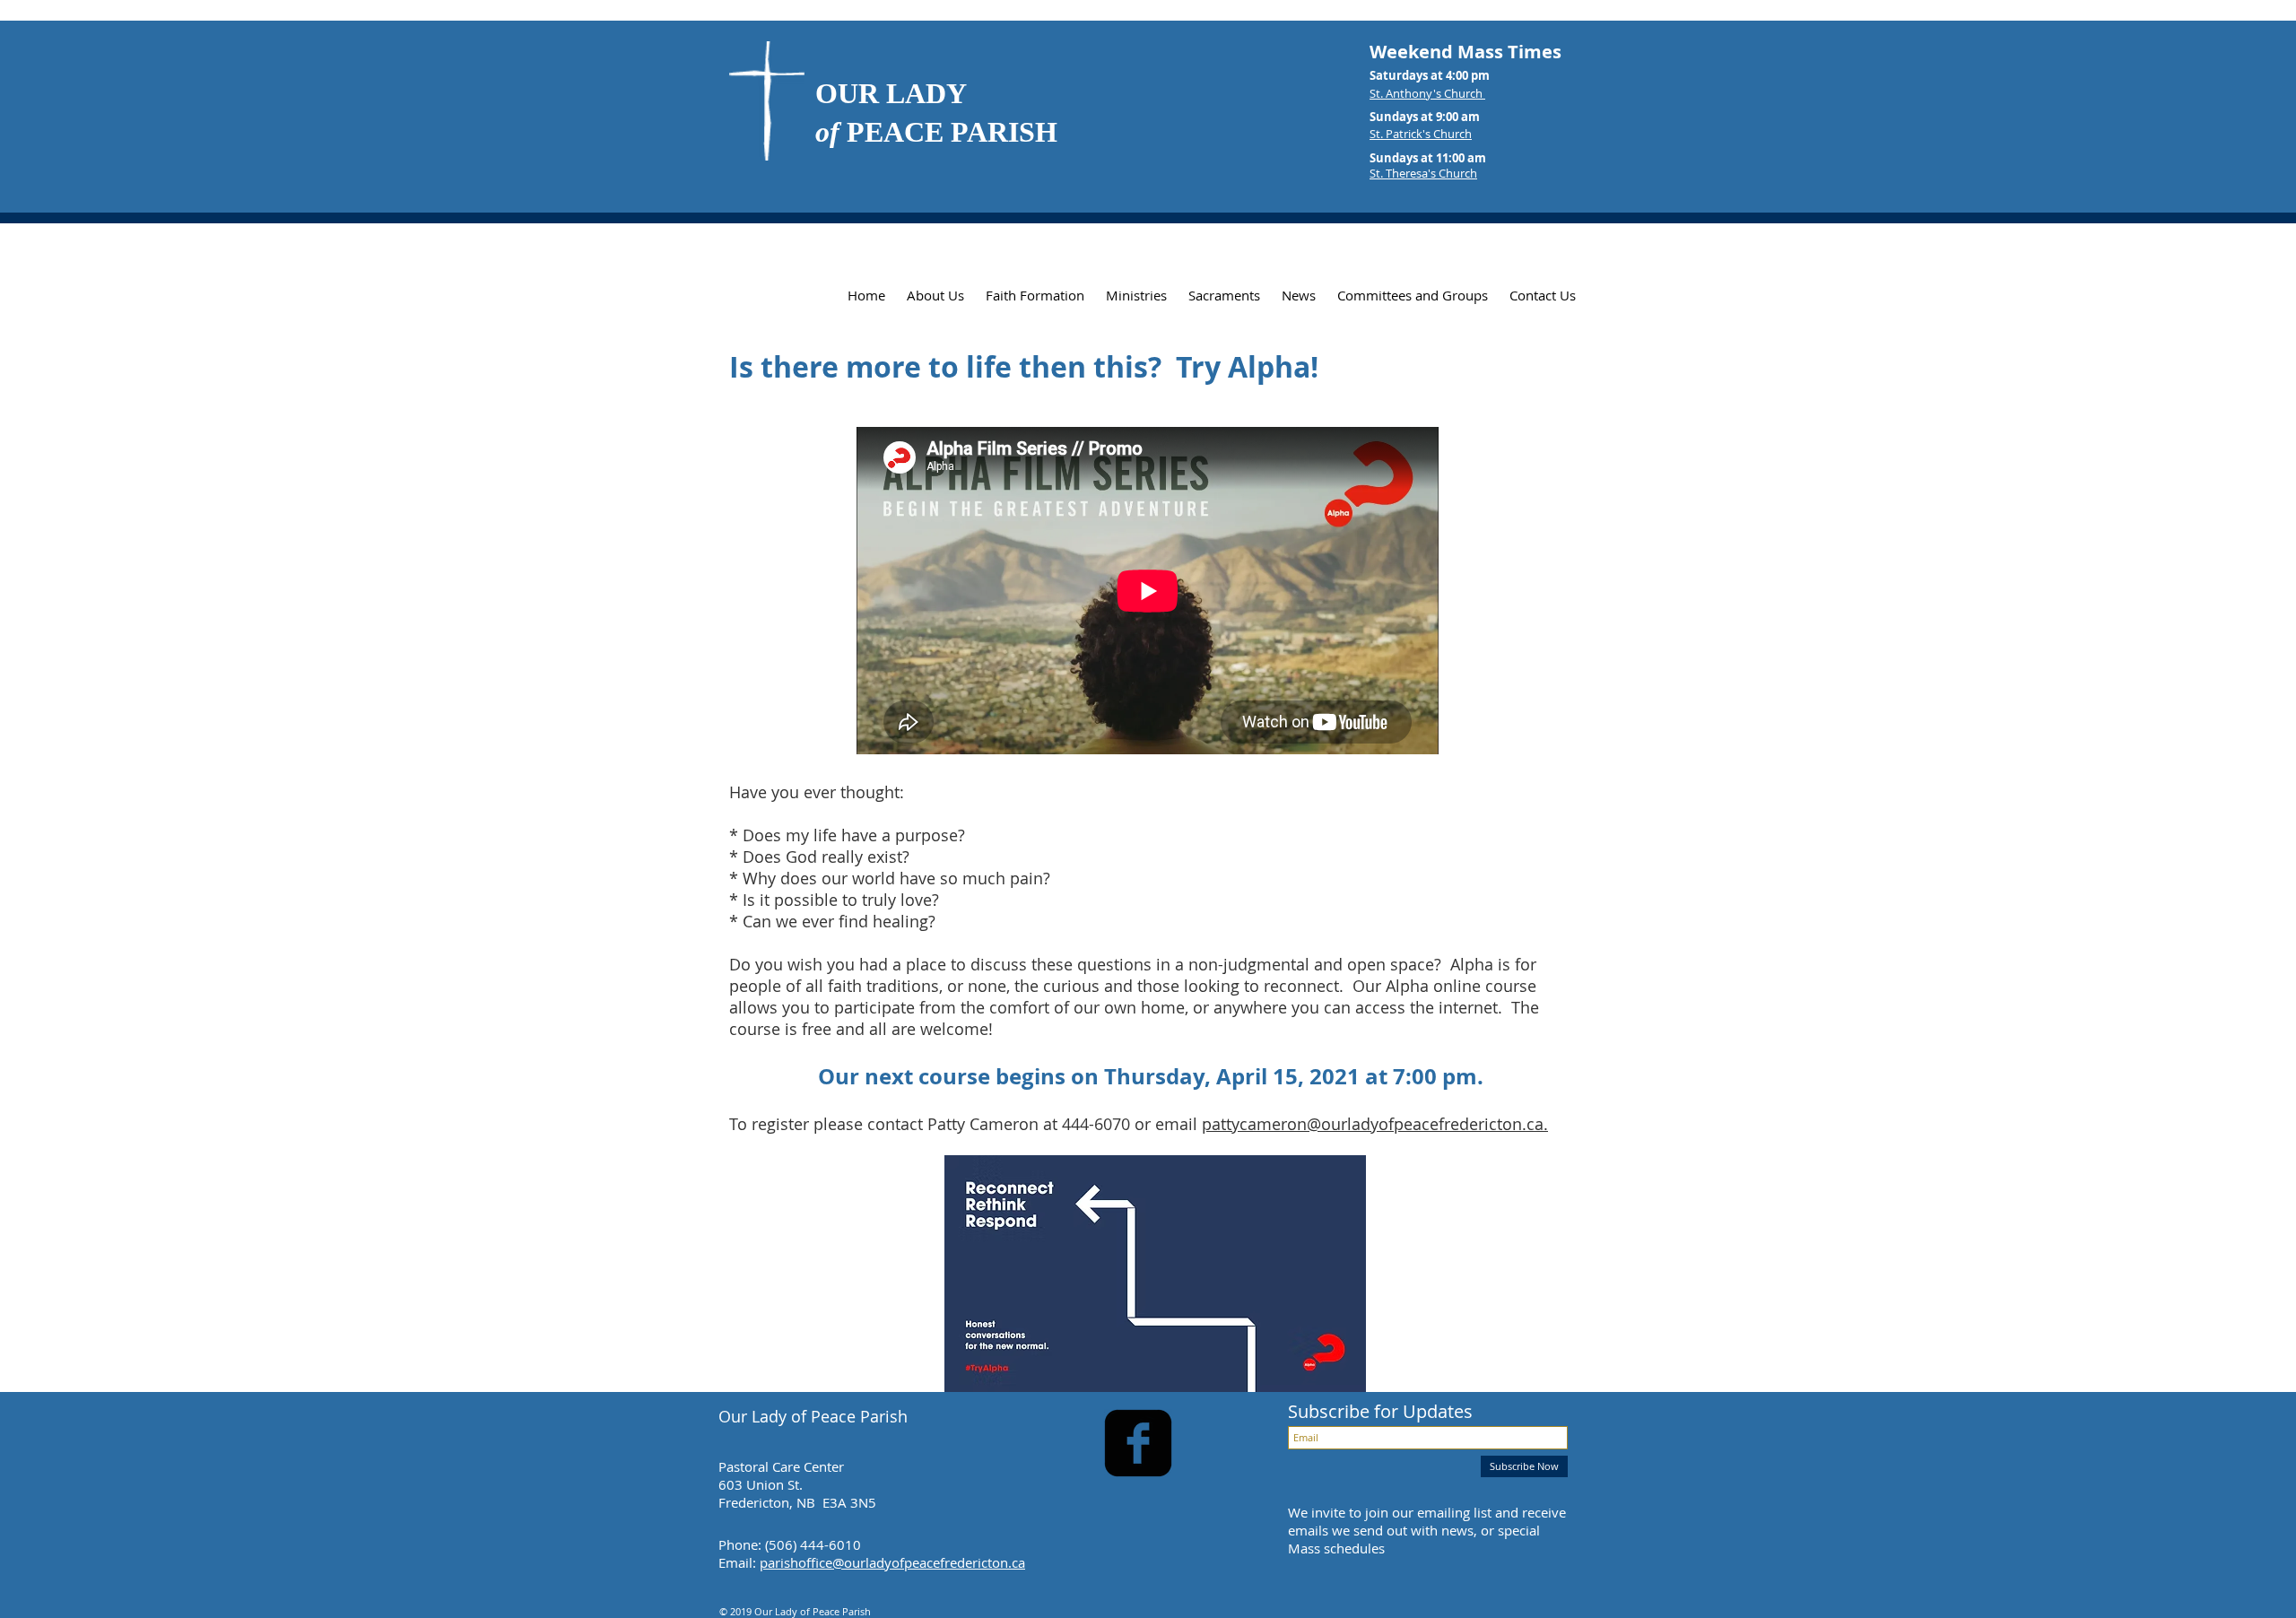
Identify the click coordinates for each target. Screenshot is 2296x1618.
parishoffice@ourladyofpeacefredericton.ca (892, 1562)
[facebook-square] (1138, 1443)
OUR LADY (891, 93)
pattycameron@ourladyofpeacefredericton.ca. (1375, 1124)
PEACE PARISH (936, 132)
